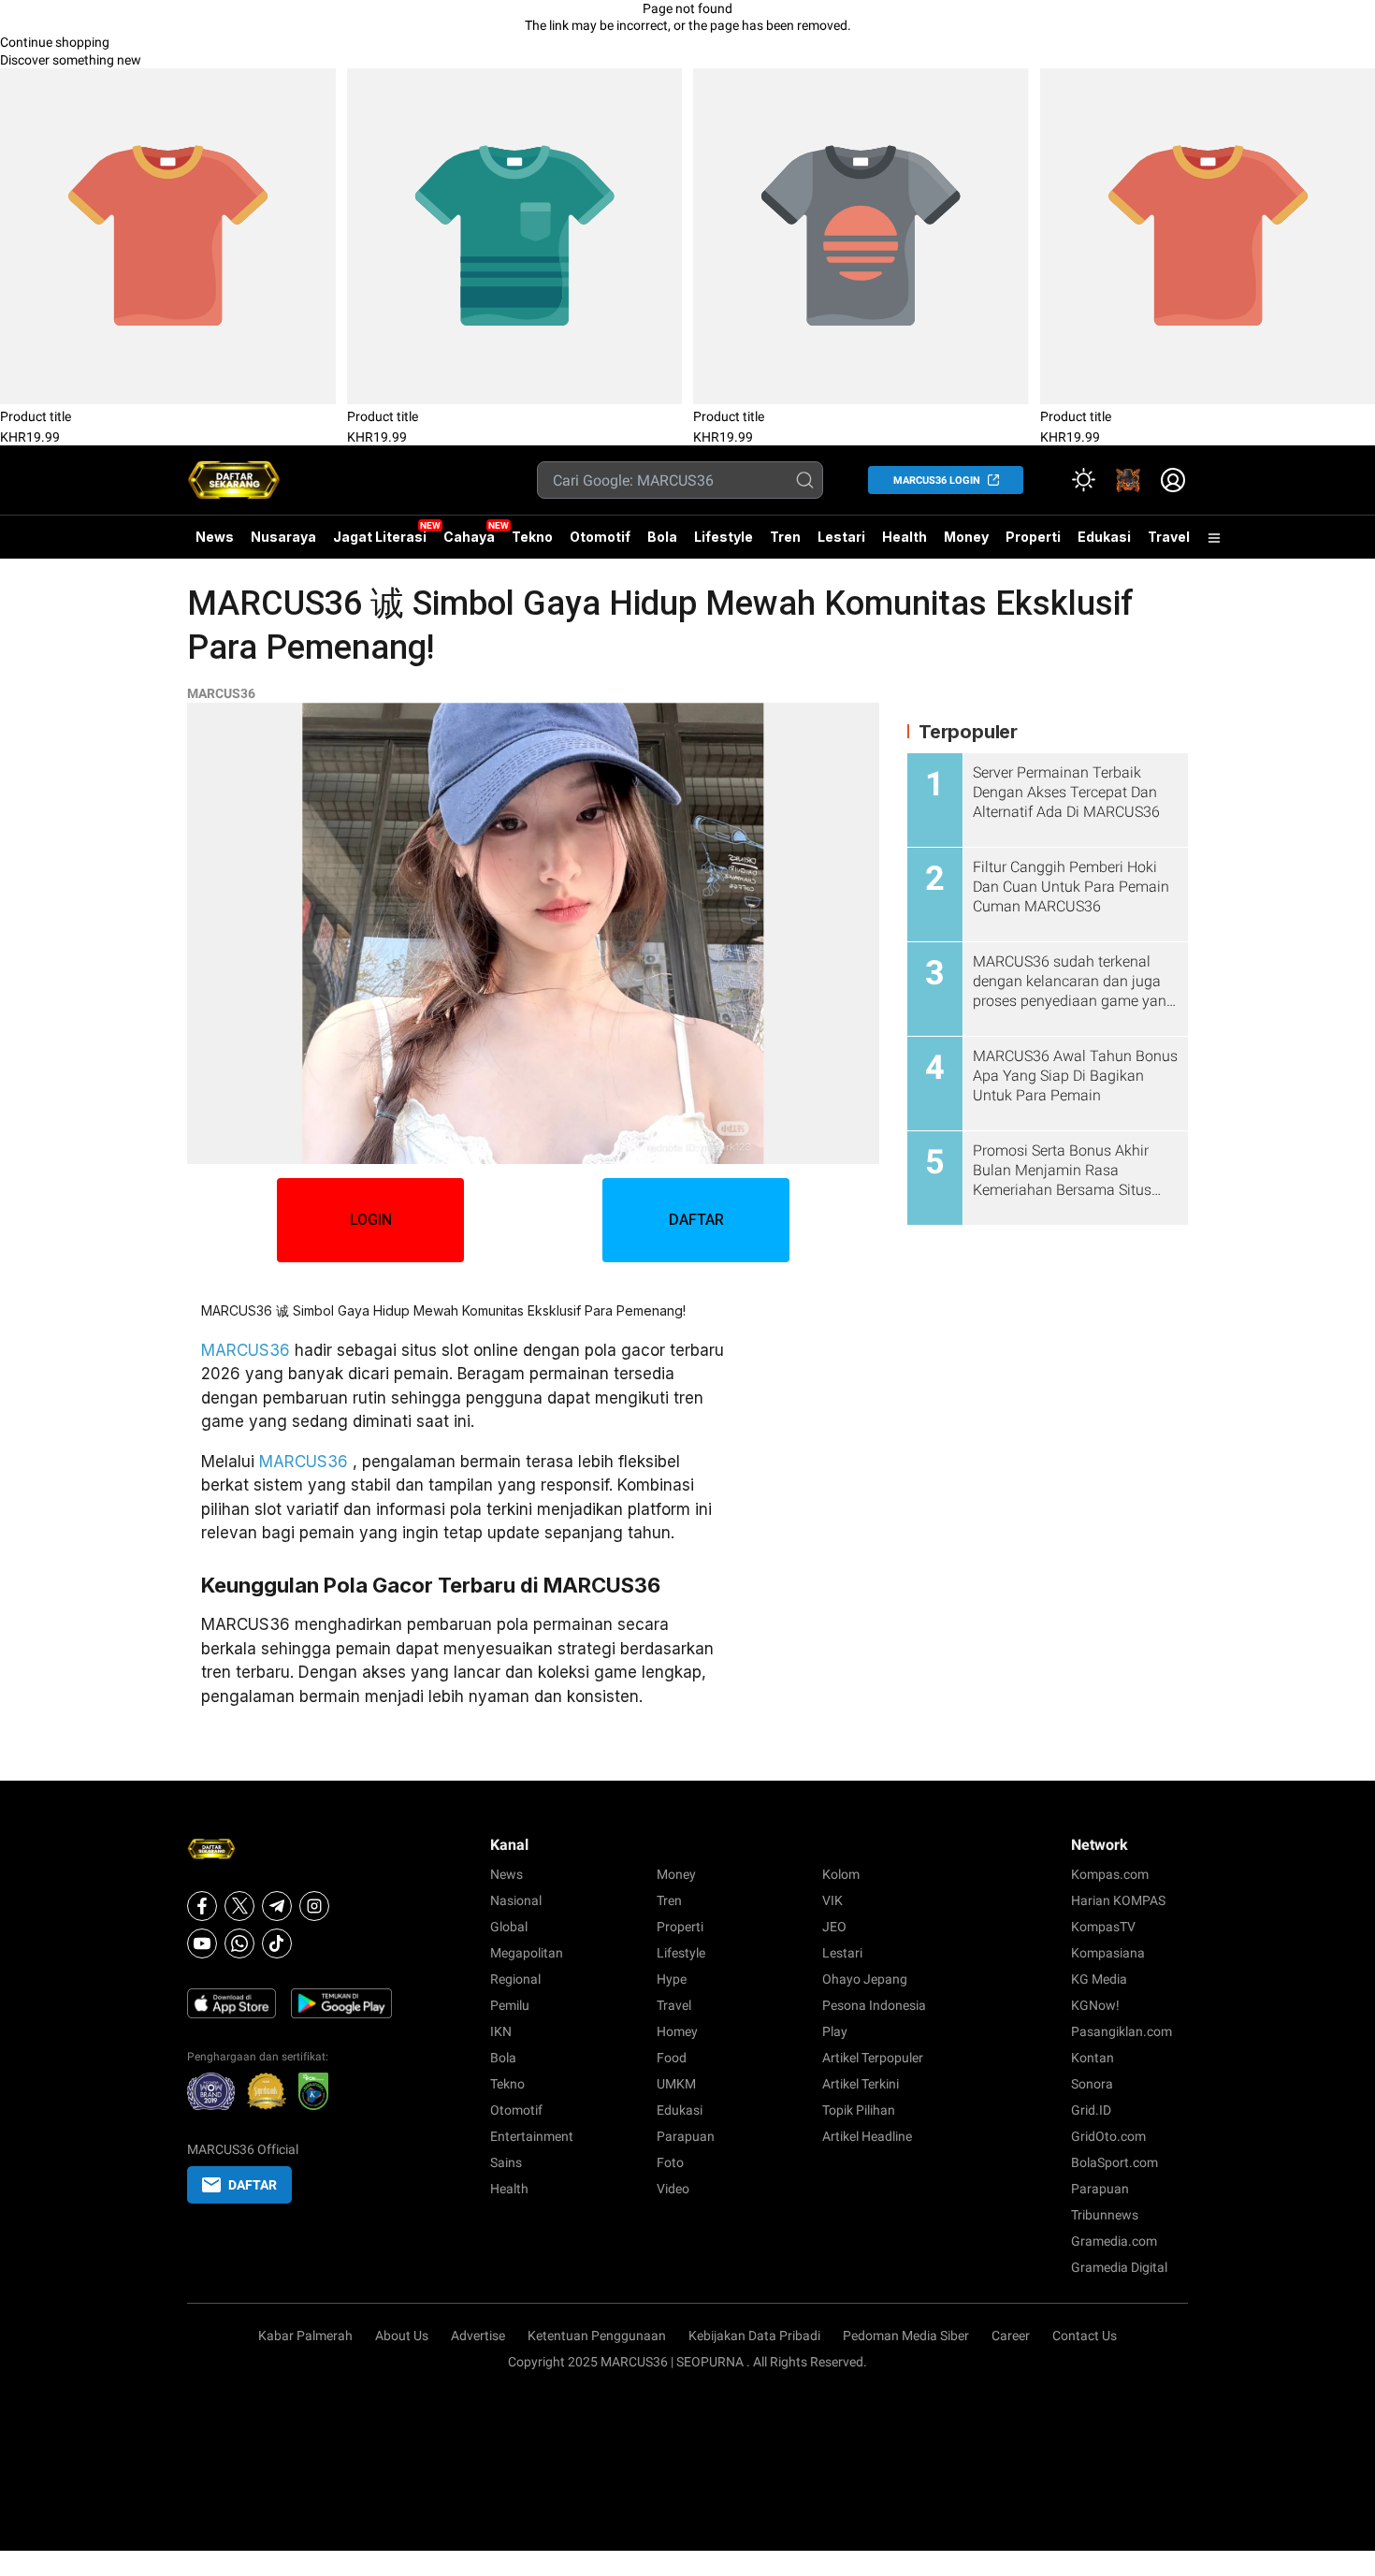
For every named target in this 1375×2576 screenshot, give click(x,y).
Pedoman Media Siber (906, 2336)
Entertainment (532, 2136)
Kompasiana (1108, 1953)
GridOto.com (1108, 2136)
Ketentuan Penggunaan (597, 2336)
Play (835, 2031)
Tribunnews (1105, 2215)
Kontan (1093, 2058)
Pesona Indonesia (874, 2005)
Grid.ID (1091, 2110)
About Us (402, 2336)
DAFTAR (696, 1220)
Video (673, 2189)
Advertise (478, 2336)
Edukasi (1104, 537)
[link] (1128, 480)
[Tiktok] (277, 1943)
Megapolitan (527, 1953)
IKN (501, 2031)
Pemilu (510, 2005)
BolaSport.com (1114, 2162)
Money (966, 537)
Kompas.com (1110, 1874)
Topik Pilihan (859, 2110)
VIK (832, 1900)
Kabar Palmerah (305, 2336)
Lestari (841, 544)
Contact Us (1085, 2336)
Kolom (841, 1874)
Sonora (1092, 2084)
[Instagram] (314, 1906)
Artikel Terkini (861, 2084)
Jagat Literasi (380, 537)
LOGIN (371, 1220)
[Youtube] (202, 1943)
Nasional (516, 1900)
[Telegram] (277, 1906)
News (215, 537)
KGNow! (1095, 2005)
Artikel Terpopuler (873, 2058)
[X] (239, 1906)
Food (672, 2058)
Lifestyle (724, 537)
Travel (1169, 537)
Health (905, 537)
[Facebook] (202, 1906)
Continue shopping (55, 42)
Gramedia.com (1114, 2241)
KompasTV (1103, 1927)
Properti (1033, 537)
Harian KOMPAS (1118, 1900)
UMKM (676, 2084)
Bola (662, 537)
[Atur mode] (1083, 480)
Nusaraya (283, 537)
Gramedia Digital (1119, 2267)
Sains (506, 2162)
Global (509, 1927)
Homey (677, 2031)
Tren (785, 537)
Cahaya (469, 537)
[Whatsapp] (239, 1943)
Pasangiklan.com (1122, 2031)
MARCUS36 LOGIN (937, 480)
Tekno (532, 537)
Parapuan (686, 2136)
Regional (515, 1979)
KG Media (1099, 1979)
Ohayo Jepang (865, 1979)
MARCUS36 (221, 693)
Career (1011, 2336)
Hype (672, 1979)
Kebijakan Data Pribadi (754, 2336)
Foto (670, 2162)
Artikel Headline (867, 2136)
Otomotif (600, 537)
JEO (834, 1927)
